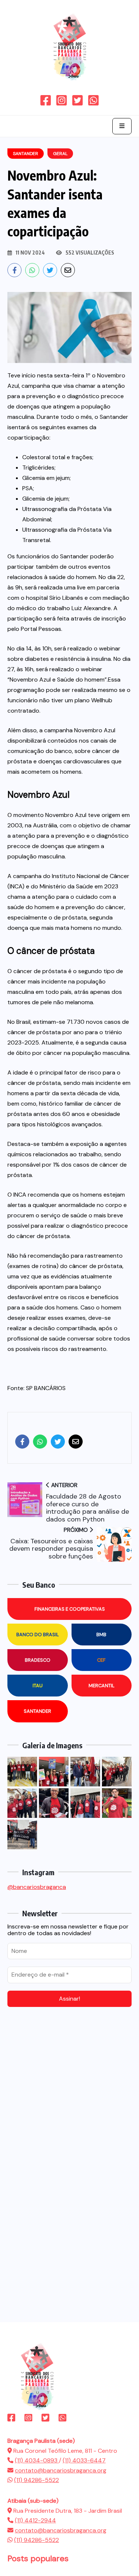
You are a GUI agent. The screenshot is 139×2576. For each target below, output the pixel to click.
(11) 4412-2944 (35, 2520)
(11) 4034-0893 (37, 2460)
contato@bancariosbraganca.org (61, 2470)
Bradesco (38, 1660)
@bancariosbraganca (37, 1887)
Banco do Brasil (38, 1635)
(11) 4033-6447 (84, 2460)
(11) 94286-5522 (37, 2480)
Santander (37, 1711)
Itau (38, 1686)
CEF (101, 1660)
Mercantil (102, 1686)
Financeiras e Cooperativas (70, 1609)
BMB (101, 1635)
